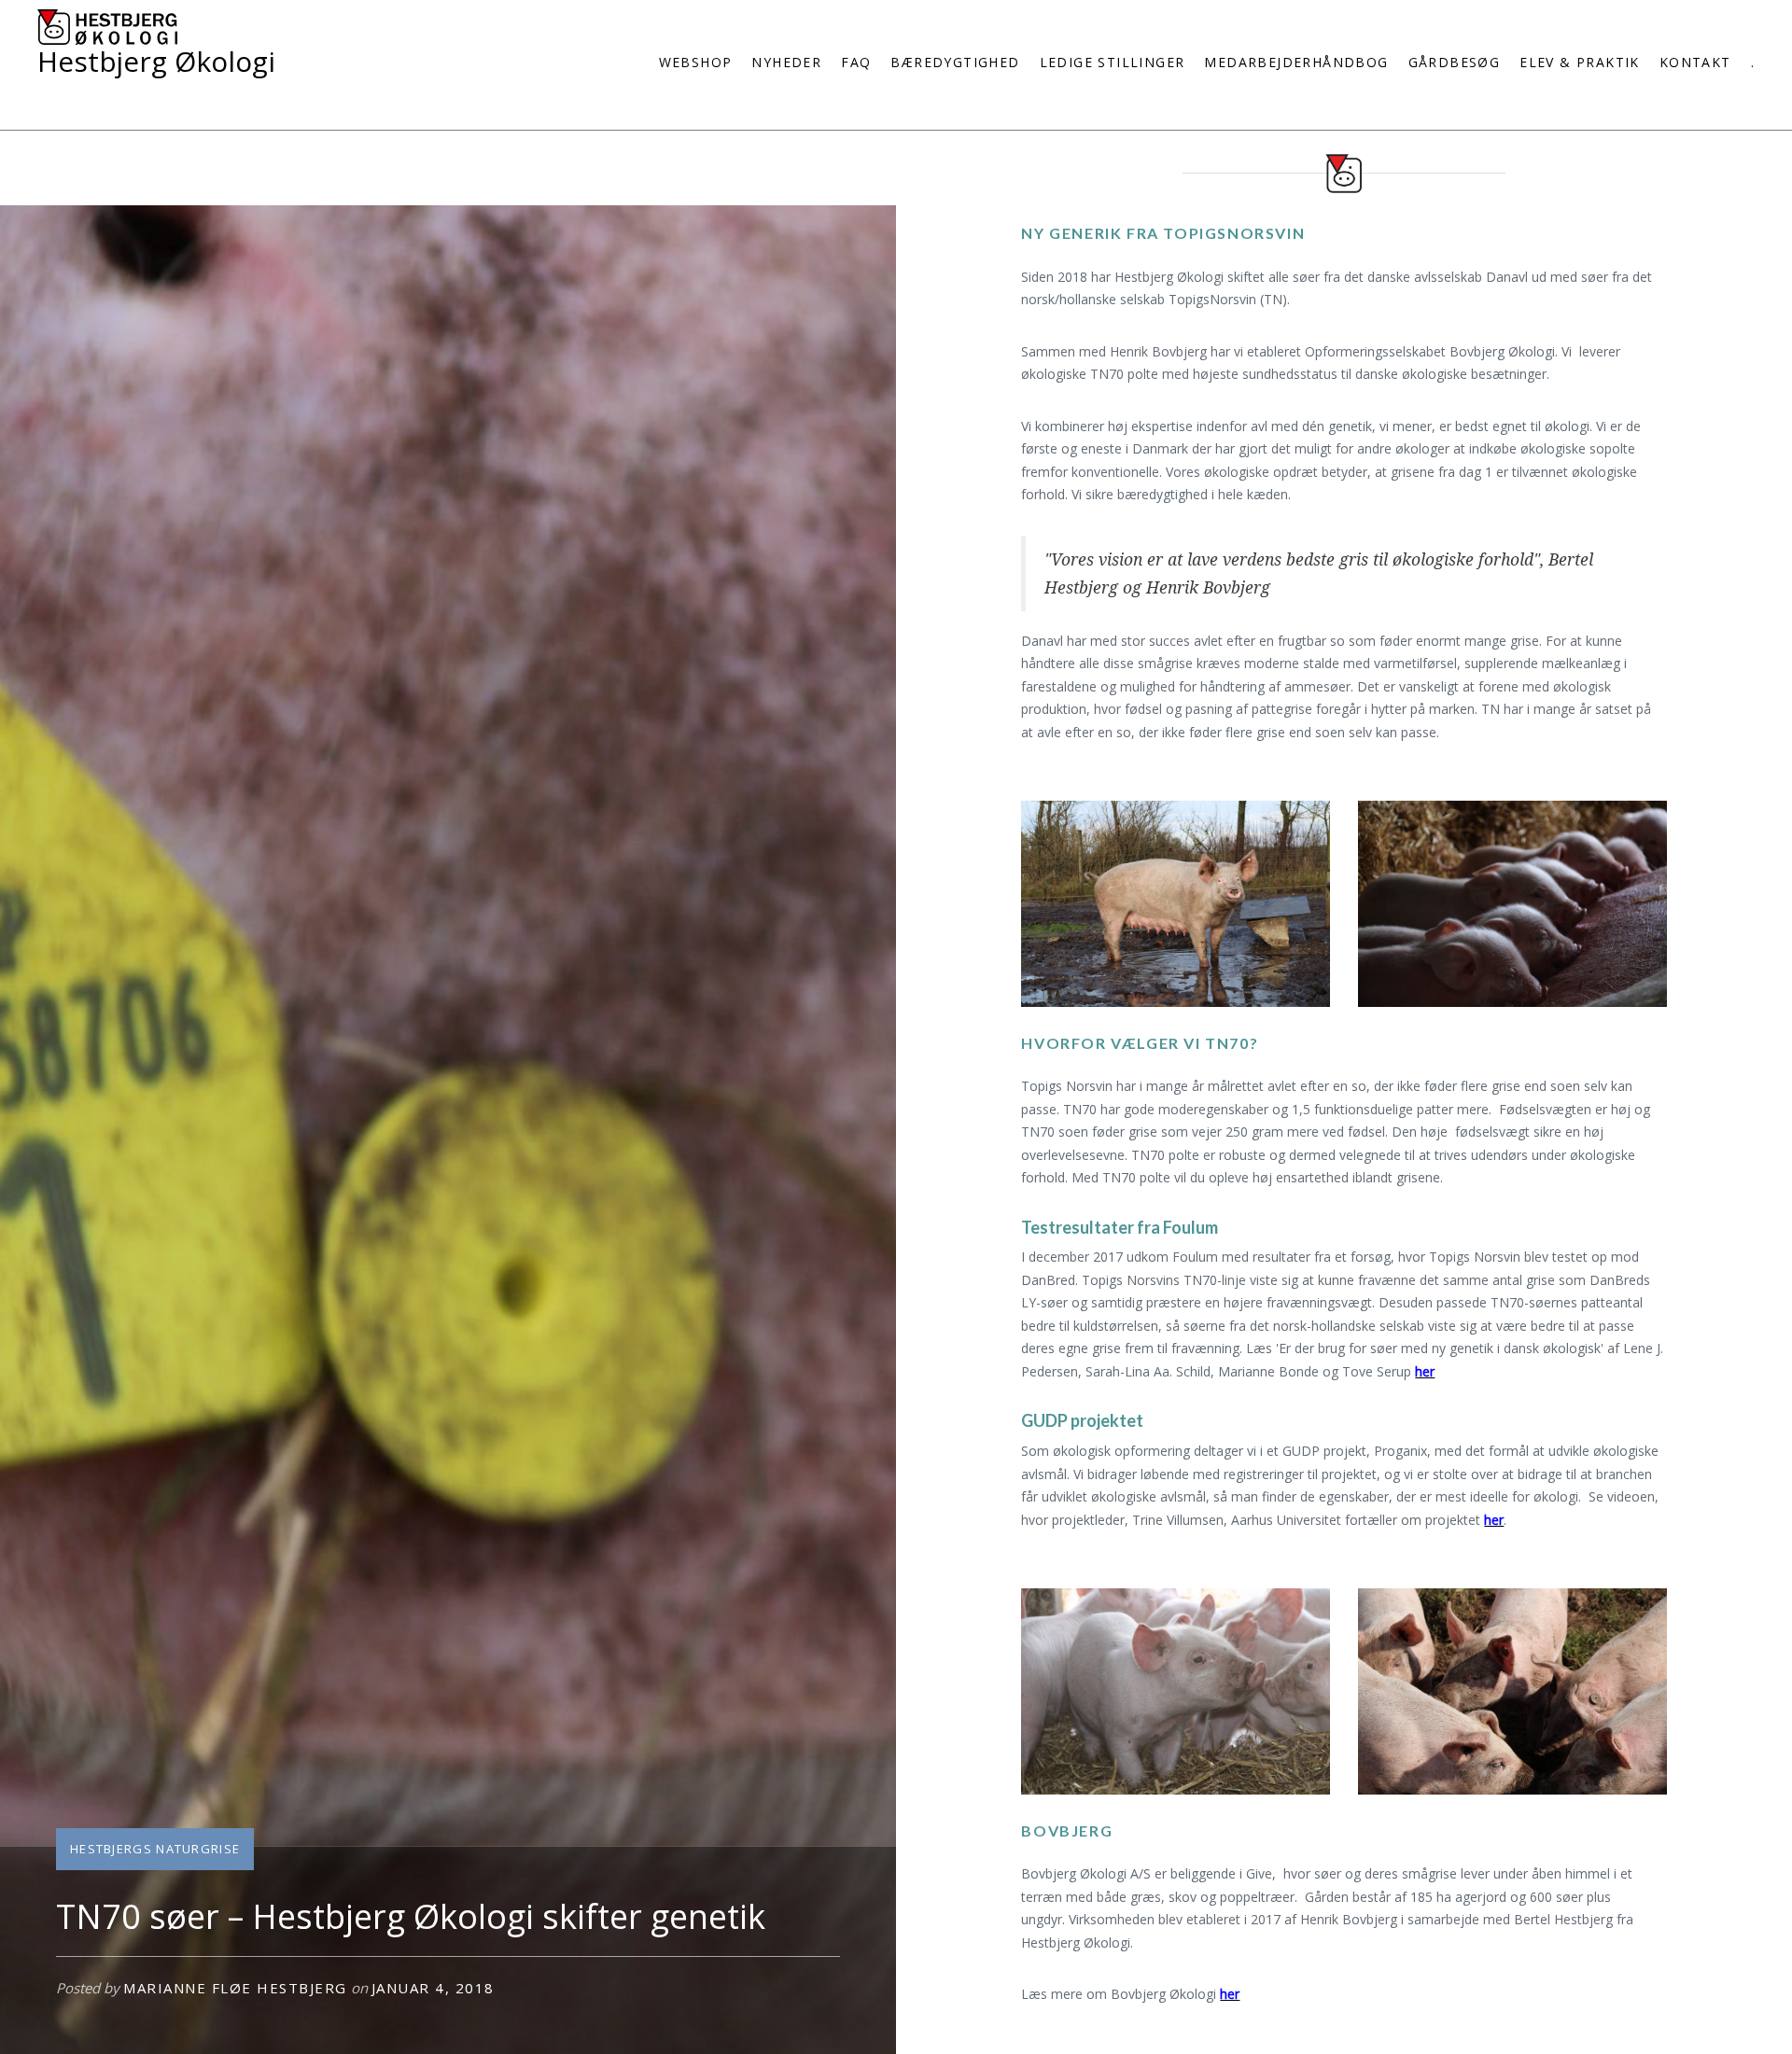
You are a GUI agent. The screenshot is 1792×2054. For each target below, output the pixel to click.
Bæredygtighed (955, 62)
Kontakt (1695, 62)
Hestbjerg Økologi (156, 61)
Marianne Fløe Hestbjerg (235, 1988)
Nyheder (786, 62)
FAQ (856, 62)
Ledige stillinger (1113, 62)
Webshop (696, 62)
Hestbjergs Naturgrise (155, 1849)
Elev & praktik (1580, 62)
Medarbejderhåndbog (1296, 62)
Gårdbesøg (1455, 62)
